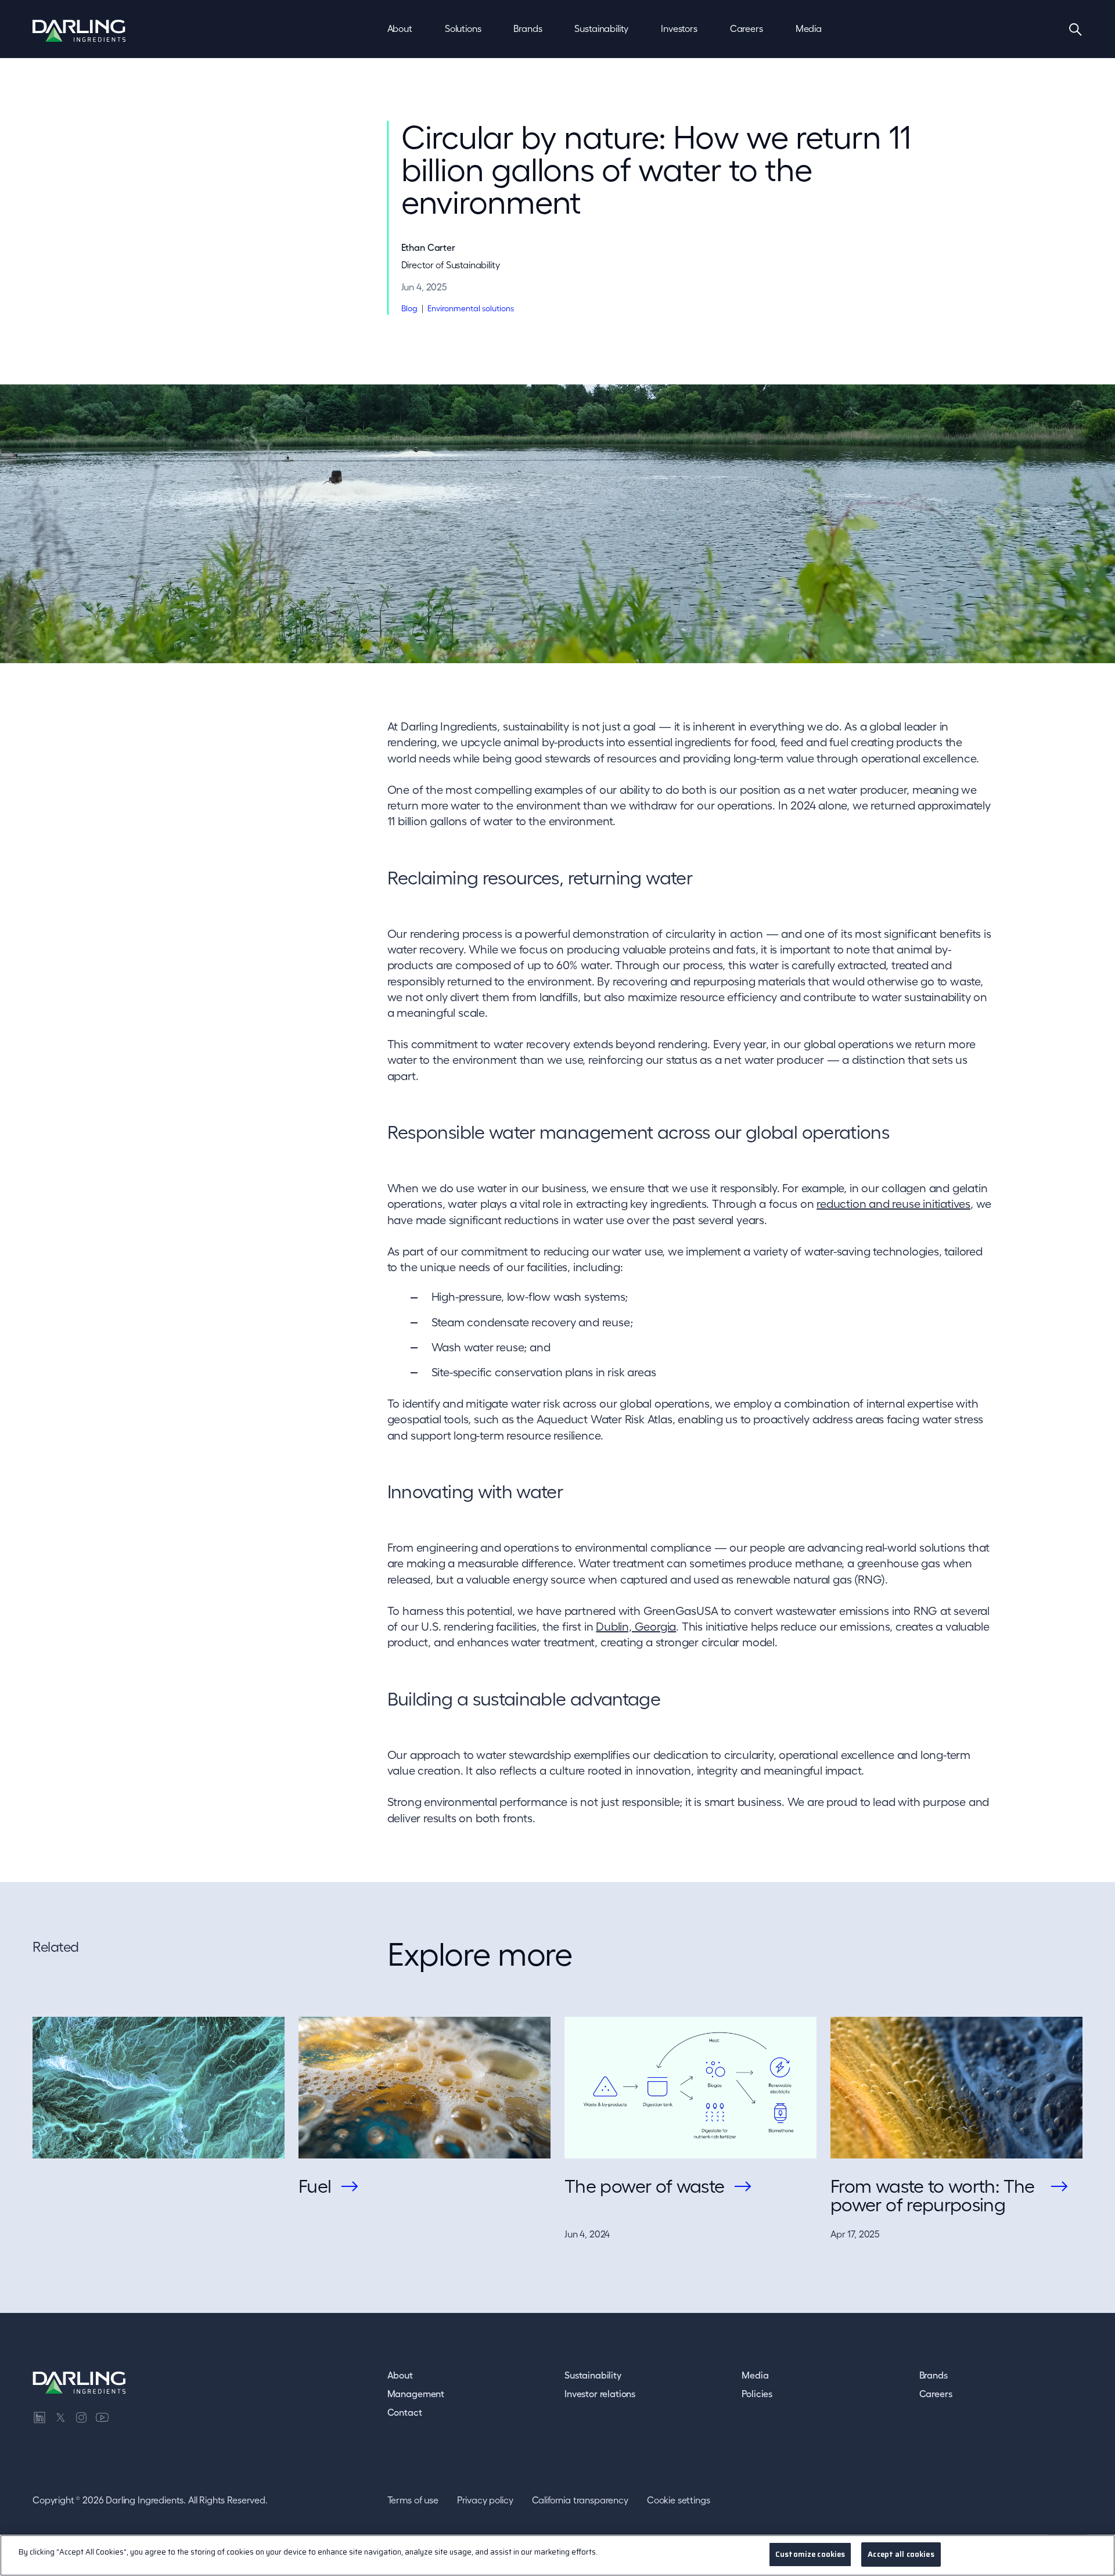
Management (416, 2394)
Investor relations (600, 2394)
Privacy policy (485, 2500)
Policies (757, 2394)
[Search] (1076, 29)
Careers (936, 2394)
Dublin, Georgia (636, 1627)
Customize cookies (810, 2554)
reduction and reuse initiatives (893, 1204)
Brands (934, 2375)
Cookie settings (679, 2500)
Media (755, 2375)
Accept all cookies (901, 2554)
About (400, 2375)
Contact (405, 2412)
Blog (409, 308)
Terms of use (413, 2500)
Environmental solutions (471, 308)
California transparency (580, 2500)
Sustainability (593, 2375)
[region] (557, 2555)
